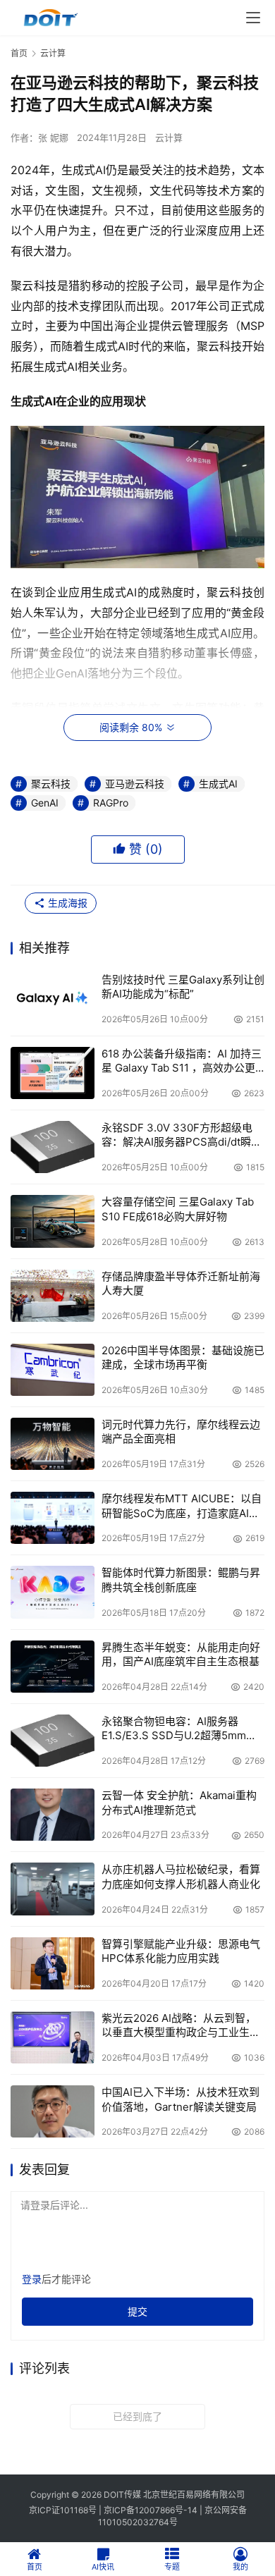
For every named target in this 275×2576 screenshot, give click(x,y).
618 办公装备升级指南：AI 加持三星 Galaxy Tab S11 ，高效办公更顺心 (182, 1061)
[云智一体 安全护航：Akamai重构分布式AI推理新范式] (53, 1815)
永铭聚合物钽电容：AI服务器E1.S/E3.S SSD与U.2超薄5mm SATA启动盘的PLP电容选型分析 (178, 1729)
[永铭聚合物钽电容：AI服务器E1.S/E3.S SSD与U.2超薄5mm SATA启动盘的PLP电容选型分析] (53, 1741)
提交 (137, 2311)
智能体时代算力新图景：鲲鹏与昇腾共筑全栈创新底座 (181, 1580)
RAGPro (111, 803)
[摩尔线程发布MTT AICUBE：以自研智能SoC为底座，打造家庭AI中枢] (53, 1518)
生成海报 (66, 903)
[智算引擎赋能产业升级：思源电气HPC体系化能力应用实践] (53, 1963)
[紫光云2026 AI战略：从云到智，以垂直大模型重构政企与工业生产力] (53, 2037)
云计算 (169, 137)
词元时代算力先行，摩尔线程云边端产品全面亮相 (181, 1431)
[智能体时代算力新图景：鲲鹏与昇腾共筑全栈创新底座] (53, 1592)
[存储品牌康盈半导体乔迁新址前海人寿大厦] (53, 1296)
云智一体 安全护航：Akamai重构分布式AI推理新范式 (179, 1802)
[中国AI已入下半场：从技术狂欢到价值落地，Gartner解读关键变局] (53, 2111)
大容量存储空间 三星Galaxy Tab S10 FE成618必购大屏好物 (178, 1209)
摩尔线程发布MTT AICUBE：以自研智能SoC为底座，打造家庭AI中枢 (182, 1506)
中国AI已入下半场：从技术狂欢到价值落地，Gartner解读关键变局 (181, 2099)
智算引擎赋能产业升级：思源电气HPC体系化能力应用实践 (181, 1951)
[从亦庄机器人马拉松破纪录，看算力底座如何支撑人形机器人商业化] (53, 1889)
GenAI (45, 803)
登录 (32, 2279)
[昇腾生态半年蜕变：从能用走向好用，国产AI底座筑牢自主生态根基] (53, 1667)
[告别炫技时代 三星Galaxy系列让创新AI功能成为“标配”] (53, 999)
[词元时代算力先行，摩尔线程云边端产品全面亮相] (53, 1444)
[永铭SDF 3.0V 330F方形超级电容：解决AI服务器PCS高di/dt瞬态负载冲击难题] (53, 1147)
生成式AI (218, 784)
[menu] (253, 18)
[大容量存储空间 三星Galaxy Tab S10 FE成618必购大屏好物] (53, 1221)
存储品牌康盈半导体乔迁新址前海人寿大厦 (181, 1283)
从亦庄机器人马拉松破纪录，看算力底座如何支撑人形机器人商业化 (181, 1876)
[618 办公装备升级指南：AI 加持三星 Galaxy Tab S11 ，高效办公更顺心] (53, 1073)
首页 (19, 53)
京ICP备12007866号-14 (151, 2510)
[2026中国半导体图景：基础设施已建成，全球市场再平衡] (53, 1370)
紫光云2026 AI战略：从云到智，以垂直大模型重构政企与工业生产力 (181, 2026)
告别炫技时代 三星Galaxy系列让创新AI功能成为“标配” (183, 987)
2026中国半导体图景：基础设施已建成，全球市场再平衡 (183, 1357)
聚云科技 (51, 784)
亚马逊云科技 (135, 784)
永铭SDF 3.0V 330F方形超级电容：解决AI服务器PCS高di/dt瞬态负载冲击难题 (182, 1135)
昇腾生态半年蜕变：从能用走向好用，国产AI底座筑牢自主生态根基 (181, 1654)
